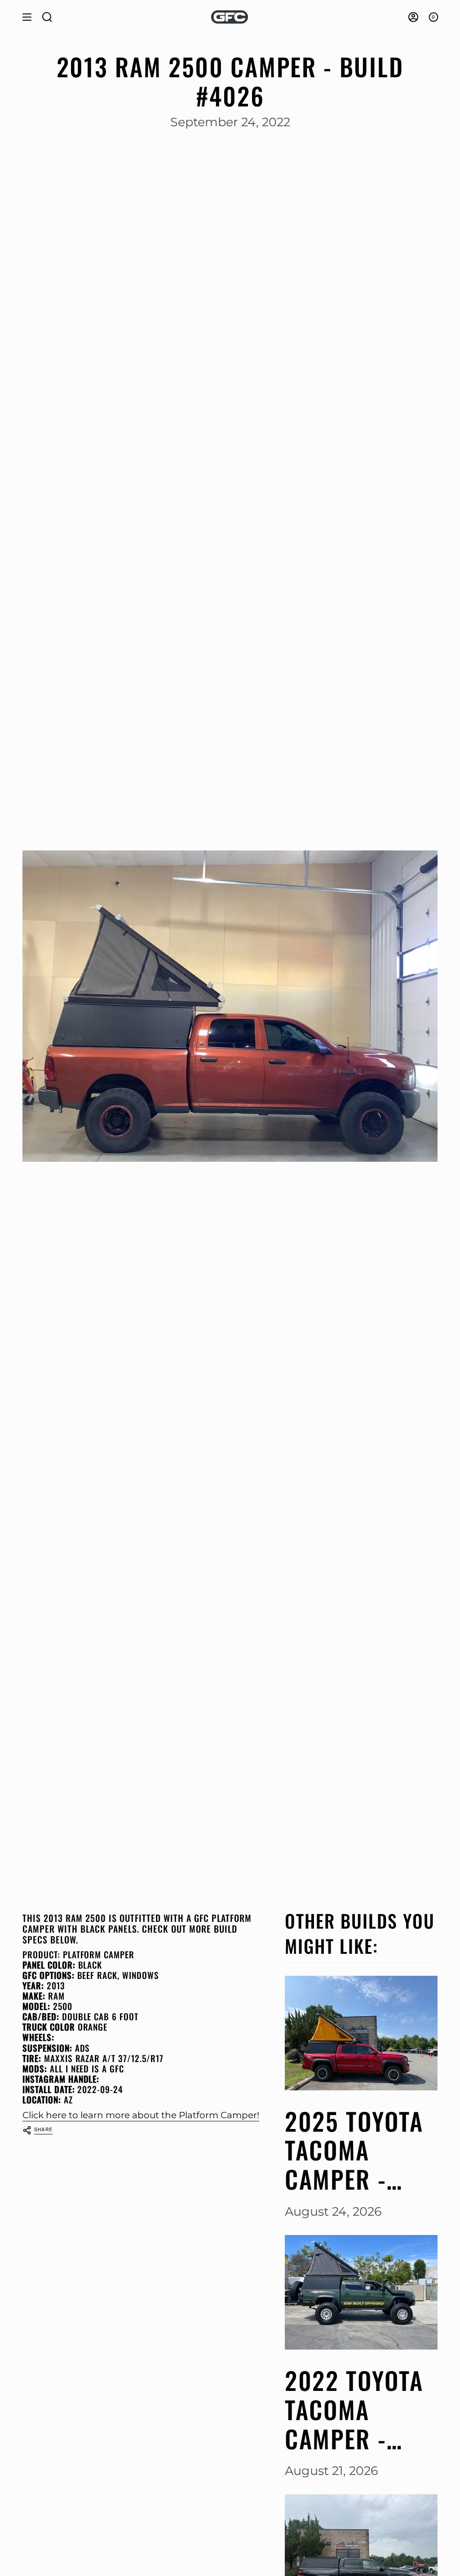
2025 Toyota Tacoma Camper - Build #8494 (354, 2150)
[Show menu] (27, 17)
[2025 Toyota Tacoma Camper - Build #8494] (361, 2033)
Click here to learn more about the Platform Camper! (141, 2115)
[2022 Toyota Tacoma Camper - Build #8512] (361, 2292)
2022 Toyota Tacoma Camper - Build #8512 (354, 2409)
